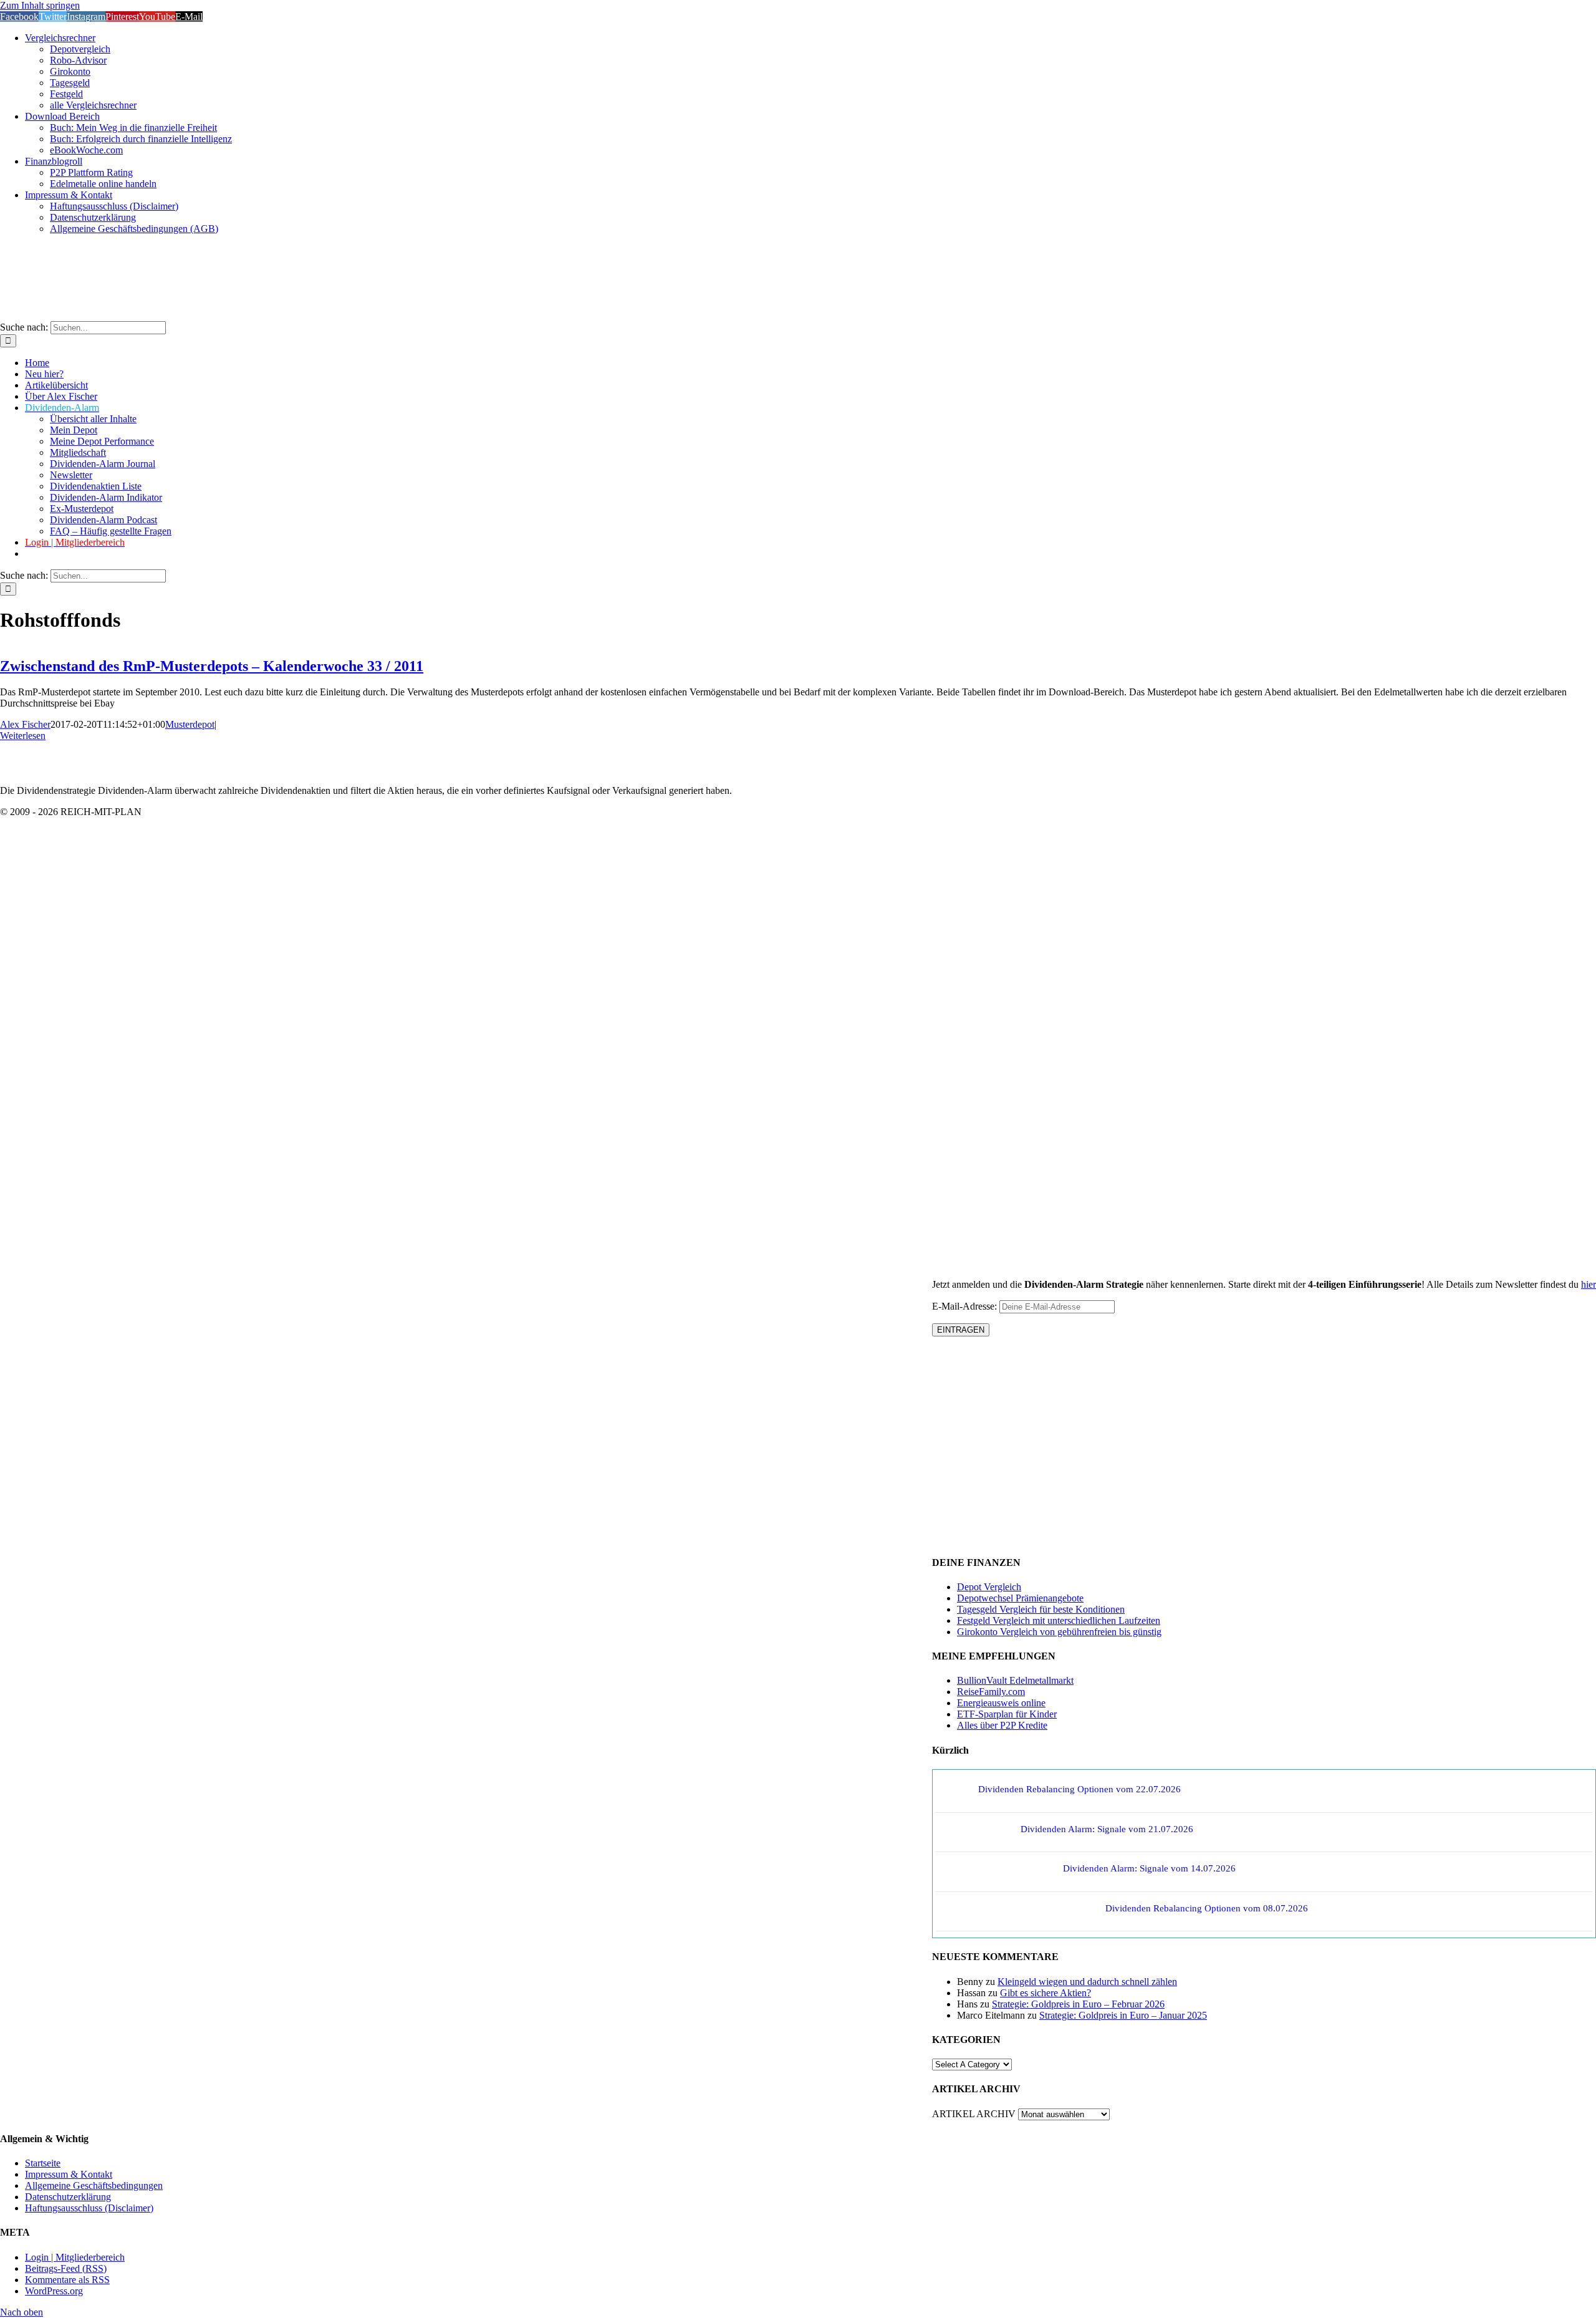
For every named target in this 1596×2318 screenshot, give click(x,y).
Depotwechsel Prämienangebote (1020, 1598)
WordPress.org (54, 2291)
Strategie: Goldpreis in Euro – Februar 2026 (1078, 2004)
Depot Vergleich (989, 1587)
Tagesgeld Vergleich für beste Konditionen (1041, 1609)
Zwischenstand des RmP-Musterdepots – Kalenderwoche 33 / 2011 (212, 666)
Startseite (43, 2163)
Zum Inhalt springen (40, 5)
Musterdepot (190, 724)
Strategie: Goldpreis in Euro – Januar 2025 (1123, 2015)
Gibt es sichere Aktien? (1046, 1993)
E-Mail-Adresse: (966, 1306)
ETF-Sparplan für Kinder (1007, 1714)
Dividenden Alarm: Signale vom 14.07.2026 (1149, 1868)
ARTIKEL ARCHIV (974, 2114)
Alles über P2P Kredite (1002, 1725)
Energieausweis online (1001, 1703)
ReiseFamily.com (991, 1692)
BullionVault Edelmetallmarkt (1015, 1680)
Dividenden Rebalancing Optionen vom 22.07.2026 (1079, 1789)
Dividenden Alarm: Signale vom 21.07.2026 (1107, 1829)
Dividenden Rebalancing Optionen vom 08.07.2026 (1207, 1908)
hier (1589, 1284)
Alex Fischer (25, 724)
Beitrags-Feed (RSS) (66, 2268)
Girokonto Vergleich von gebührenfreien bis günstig (1059, 1632)
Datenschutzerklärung (68, 2197)
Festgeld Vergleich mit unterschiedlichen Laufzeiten (1059, 1620)
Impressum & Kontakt (69, 2174)
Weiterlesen (23, 736)
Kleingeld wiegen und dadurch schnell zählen (1087, 1982)
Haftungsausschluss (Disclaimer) (89, 2208)
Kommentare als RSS (67, 2280)
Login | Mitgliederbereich (75, 2257)
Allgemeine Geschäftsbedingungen (94, 2185)
